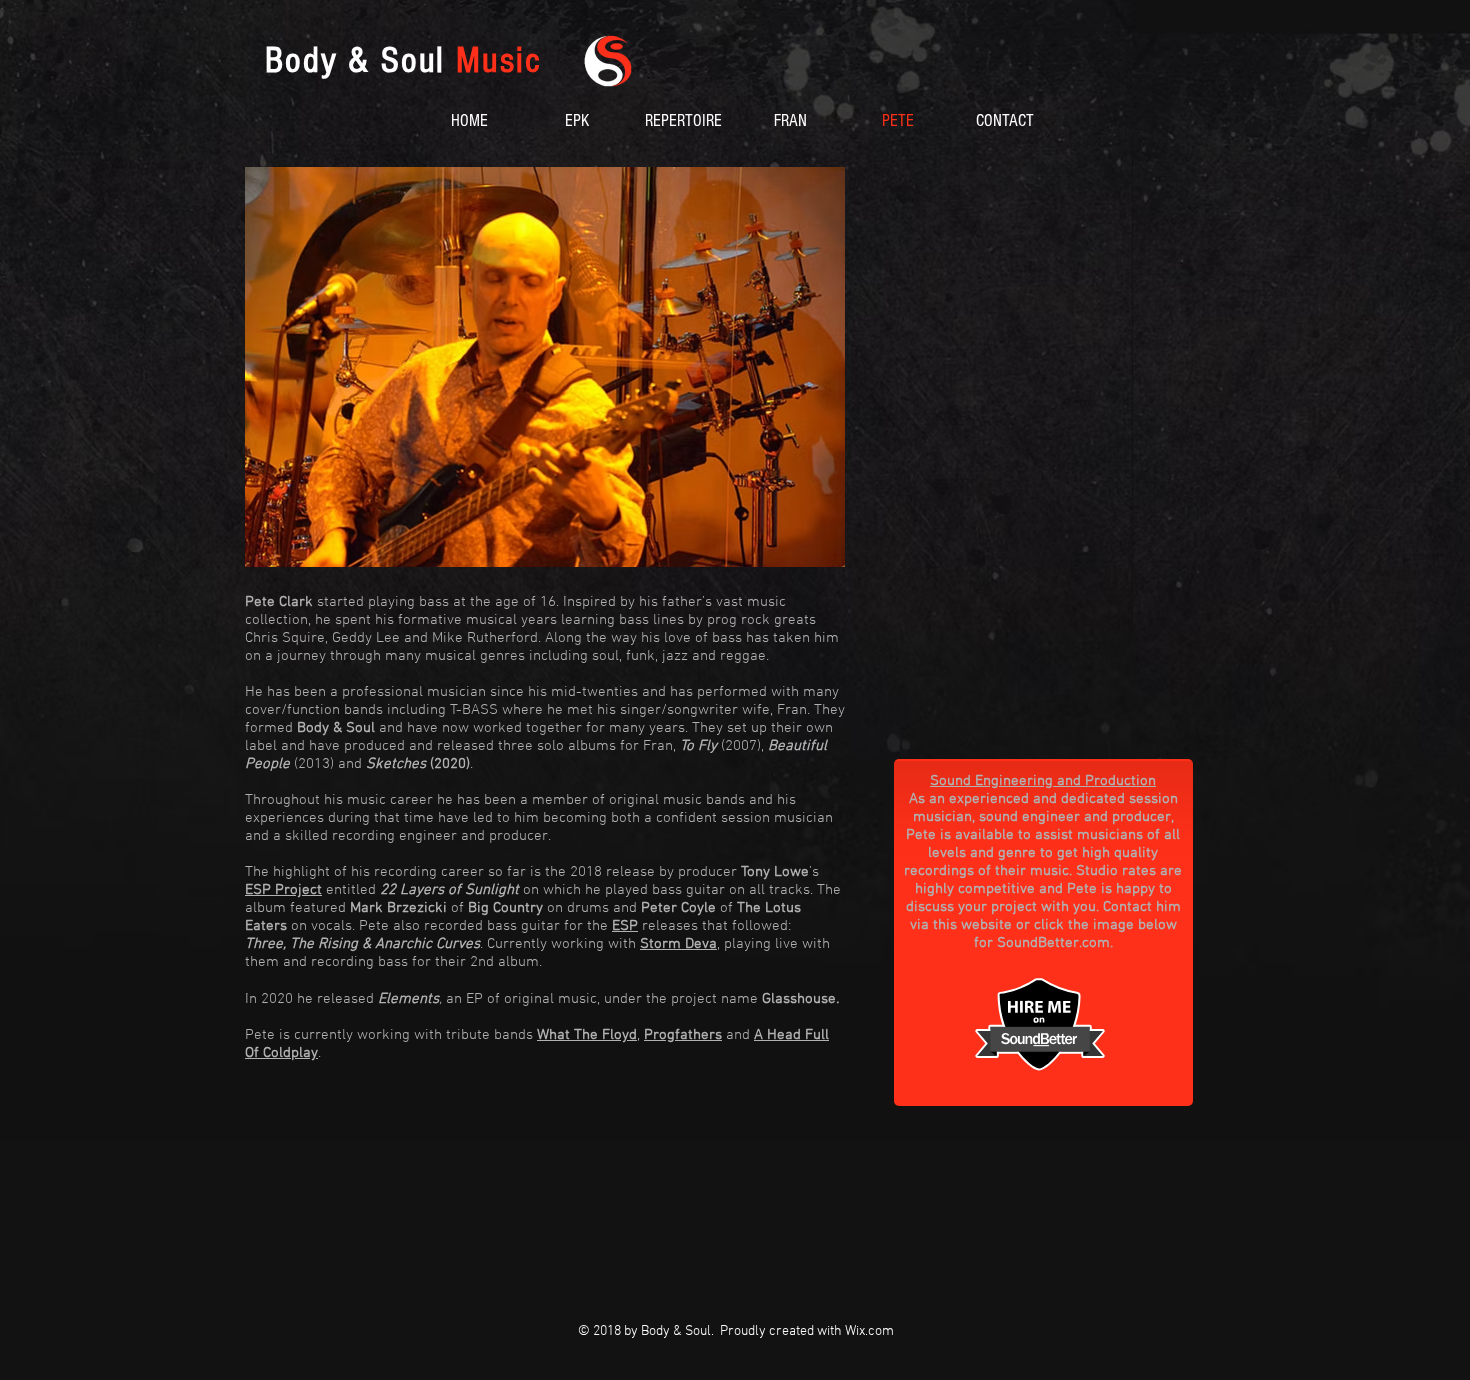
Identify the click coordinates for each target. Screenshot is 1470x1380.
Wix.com (869, 1331)
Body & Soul (403, 61)
